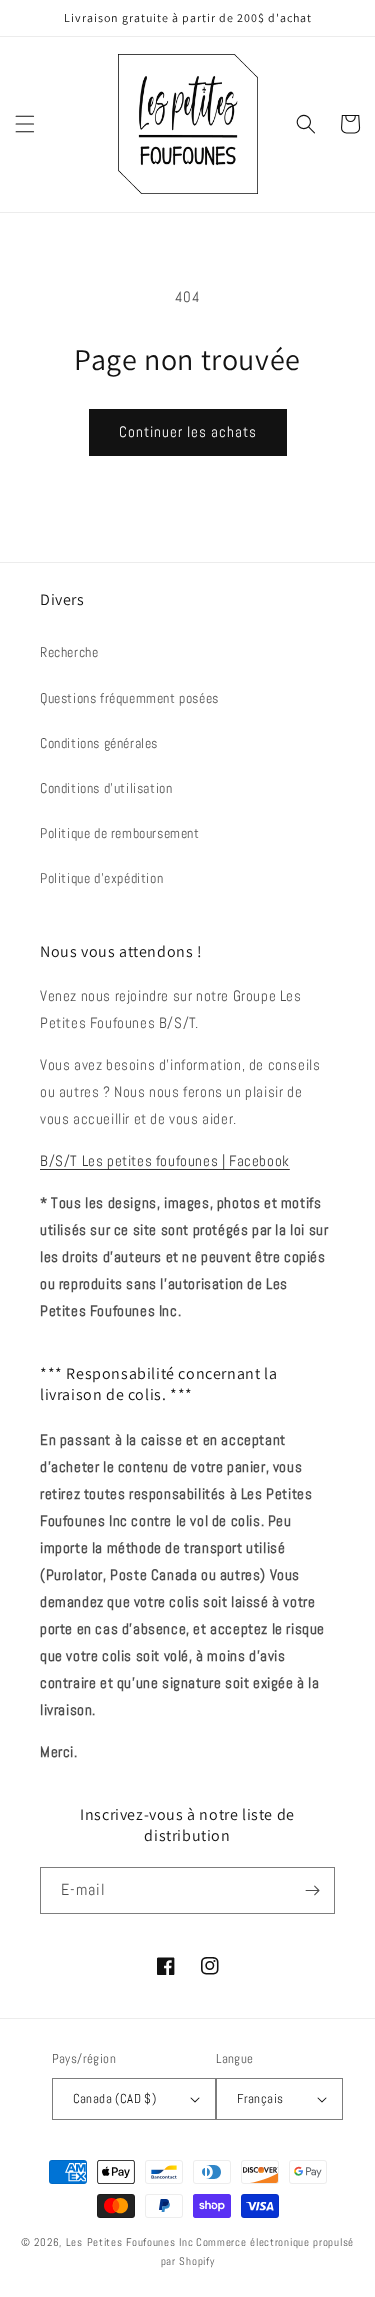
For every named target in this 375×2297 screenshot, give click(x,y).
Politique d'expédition (101, 878)
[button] (25, 124)
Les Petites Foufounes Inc (130, 2242)
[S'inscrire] (312, 1890)
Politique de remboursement (120, 833)
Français (260, 2098)
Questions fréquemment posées (129, 698)
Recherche (69, 652)
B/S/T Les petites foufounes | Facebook (165, 1160)
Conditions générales (99, 743)
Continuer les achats (188, 431)
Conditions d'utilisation (106, 788)
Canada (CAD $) (115, 2098)
